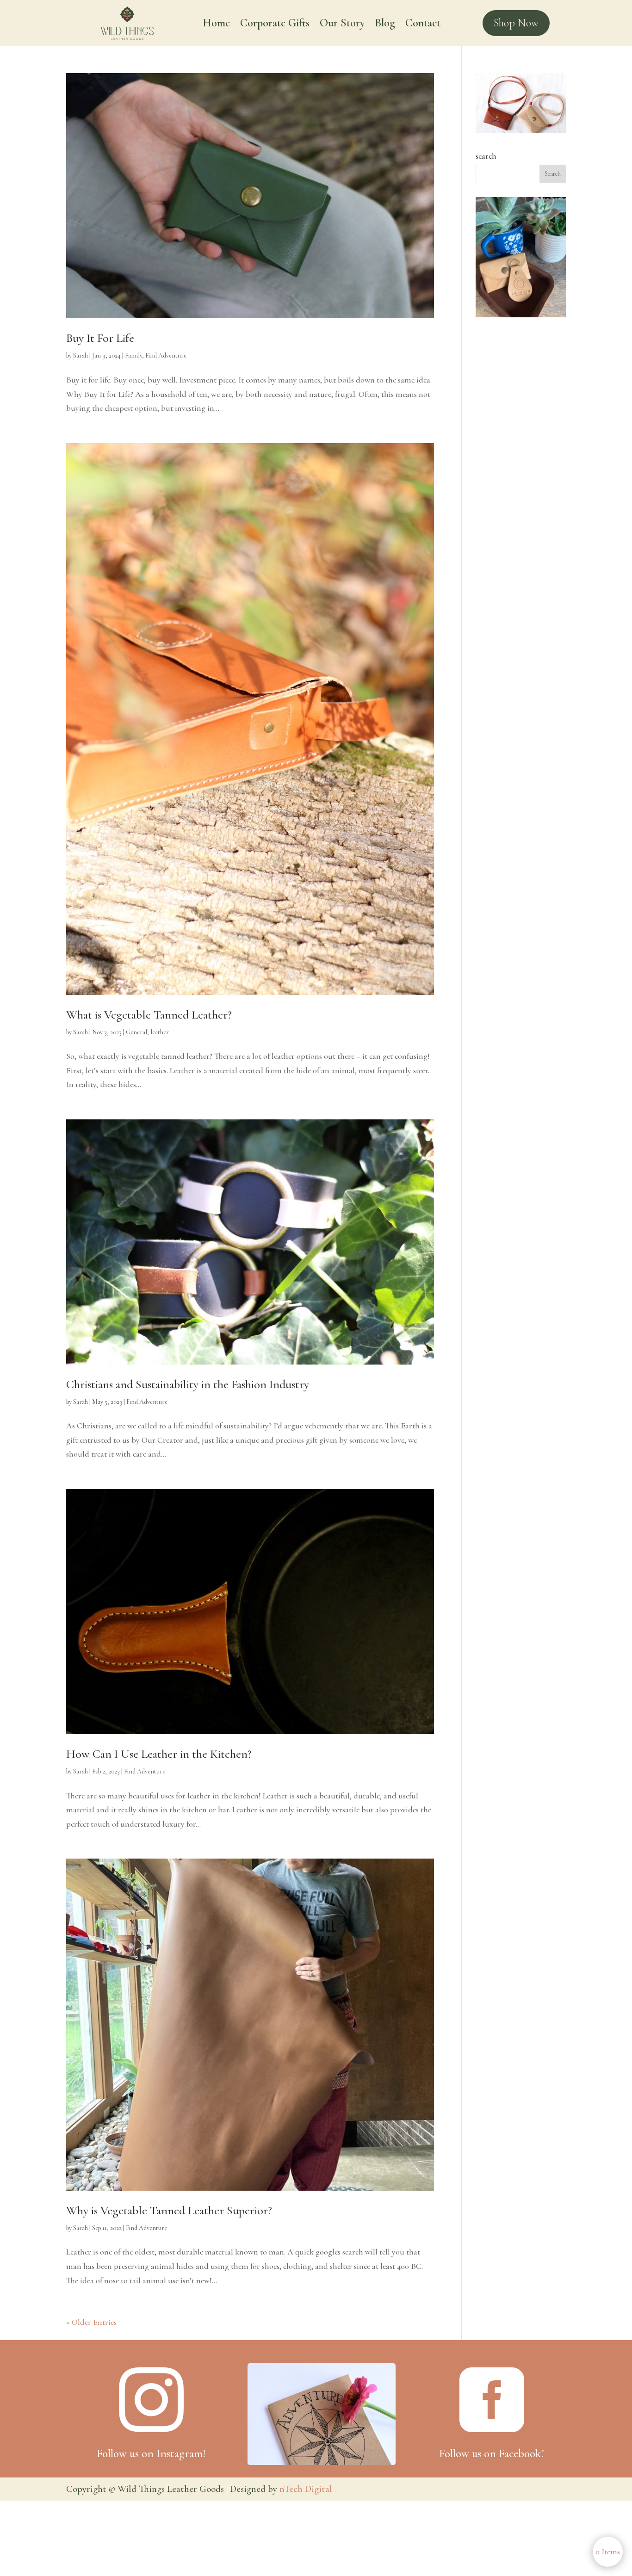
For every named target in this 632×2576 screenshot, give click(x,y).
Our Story (342, 25)
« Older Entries (91, 2322)
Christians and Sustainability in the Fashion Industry (188, 1384)
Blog (385, 25)
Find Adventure (166, 355)
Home (216, 25)
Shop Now (516, 23)
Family (133, 355)
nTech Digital (306, 2489)
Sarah (81, 355)
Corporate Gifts (275, 25)
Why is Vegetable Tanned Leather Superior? (169, 2210)
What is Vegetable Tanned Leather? (149, 1015)
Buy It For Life (100, 338)
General (136, 1032)
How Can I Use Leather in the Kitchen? (159, 1754)
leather (160, 1032)
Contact (423, 25)
